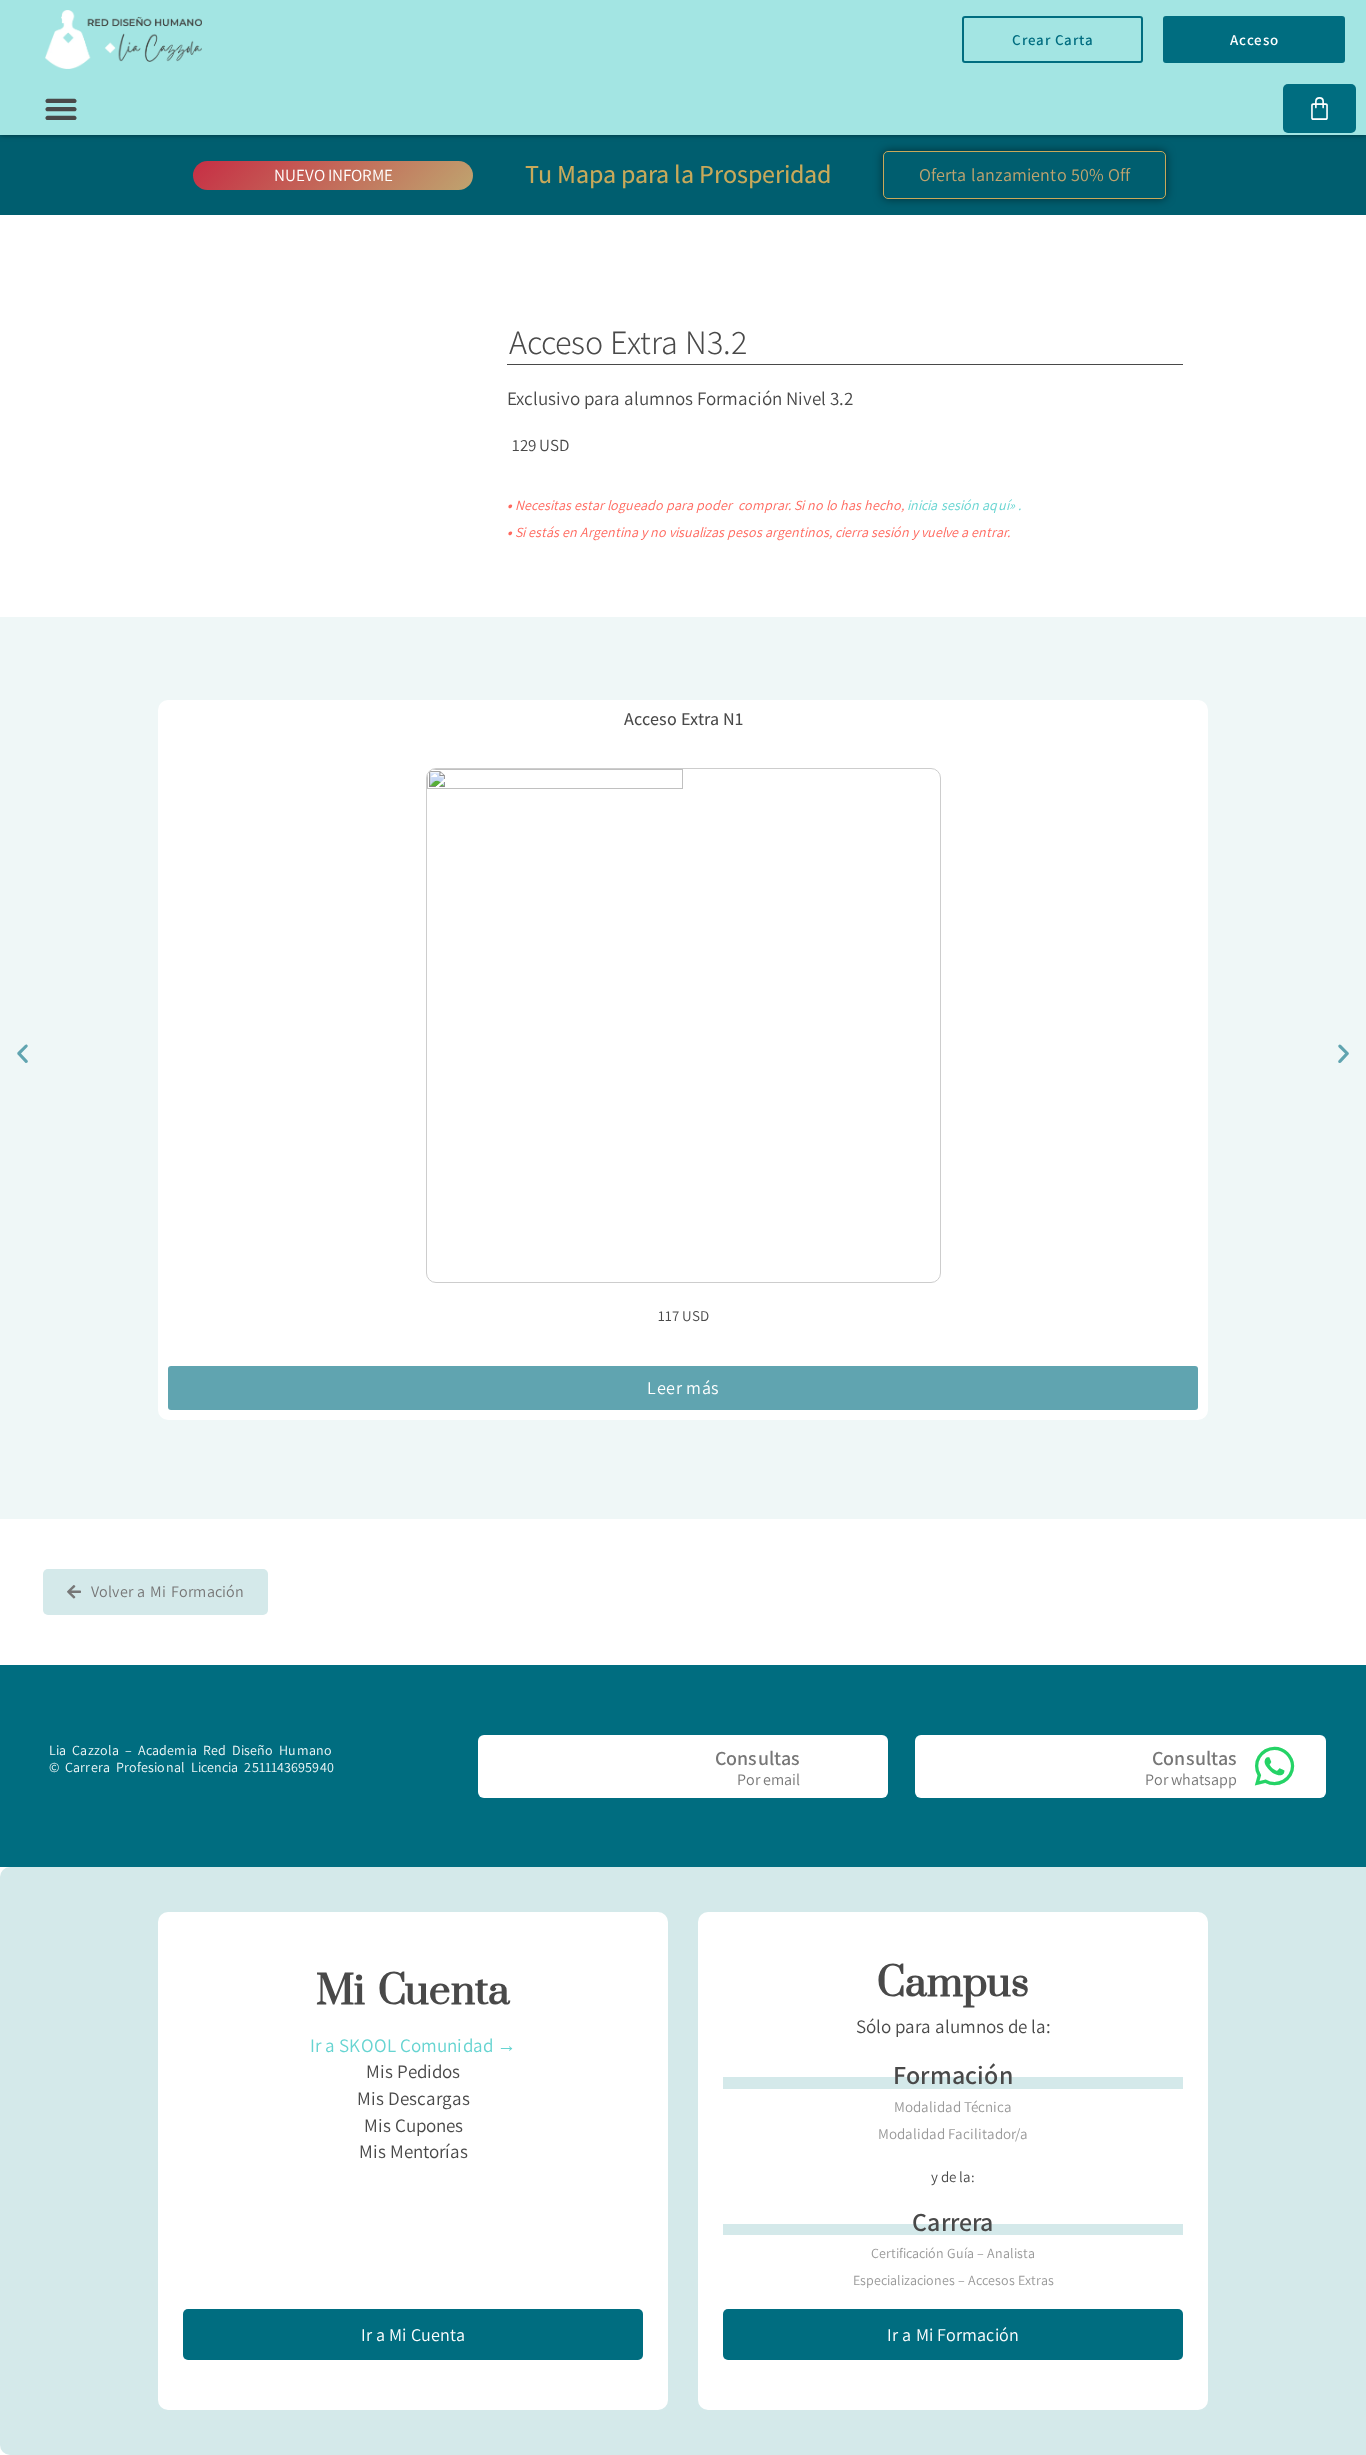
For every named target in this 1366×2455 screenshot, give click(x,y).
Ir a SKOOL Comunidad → (413, 2045)
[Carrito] (1319, 108)
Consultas (757, 1758)
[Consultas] (837, 1766)
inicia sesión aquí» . (964, 505)
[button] (60, 109)
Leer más (682, 1387)
